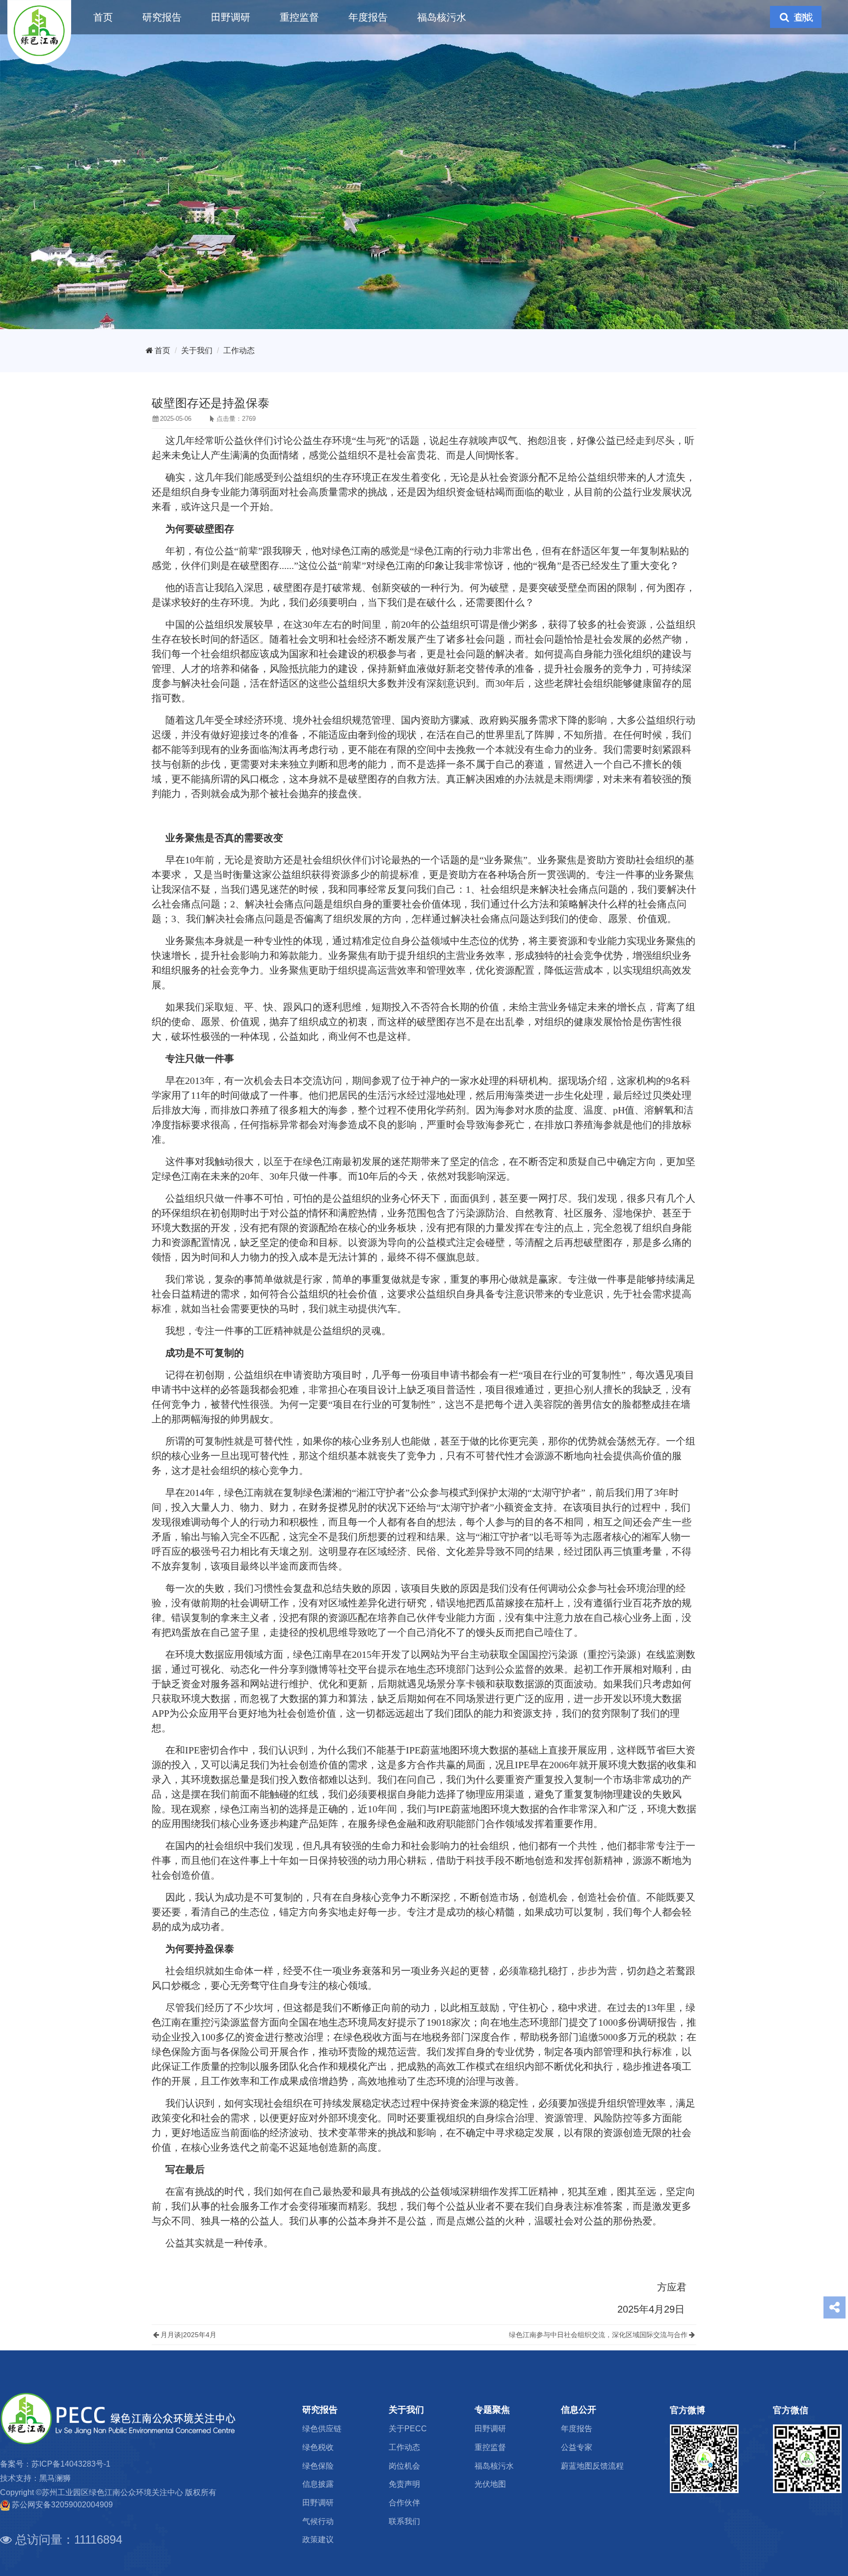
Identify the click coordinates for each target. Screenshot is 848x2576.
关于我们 (197, 350)
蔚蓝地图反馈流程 (592, 2466)
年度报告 (368, 17)
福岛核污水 (442, 17)
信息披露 (318, 2484)
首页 (103, 17)
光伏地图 (490, 2484)
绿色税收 (318, 2447)
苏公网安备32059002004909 (62, 2505)
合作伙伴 (404, 2503)
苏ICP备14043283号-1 (71, 2464)
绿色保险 (318, 2466)
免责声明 (404, 2484)
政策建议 (318, 2539)
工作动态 (239, 350)
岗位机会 (404, 2466)
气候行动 (318, 2521)
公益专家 (577, 2447)
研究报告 (162, 17)
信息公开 (579, 2410)
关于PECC (408, 2429)
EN (802, 17)
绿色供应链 (322, 2429)
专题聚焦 (492, 2410)
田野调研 (231, 17)
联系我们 (404, 2521)
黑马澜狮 (55, 2478)
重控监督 (299, 17)
